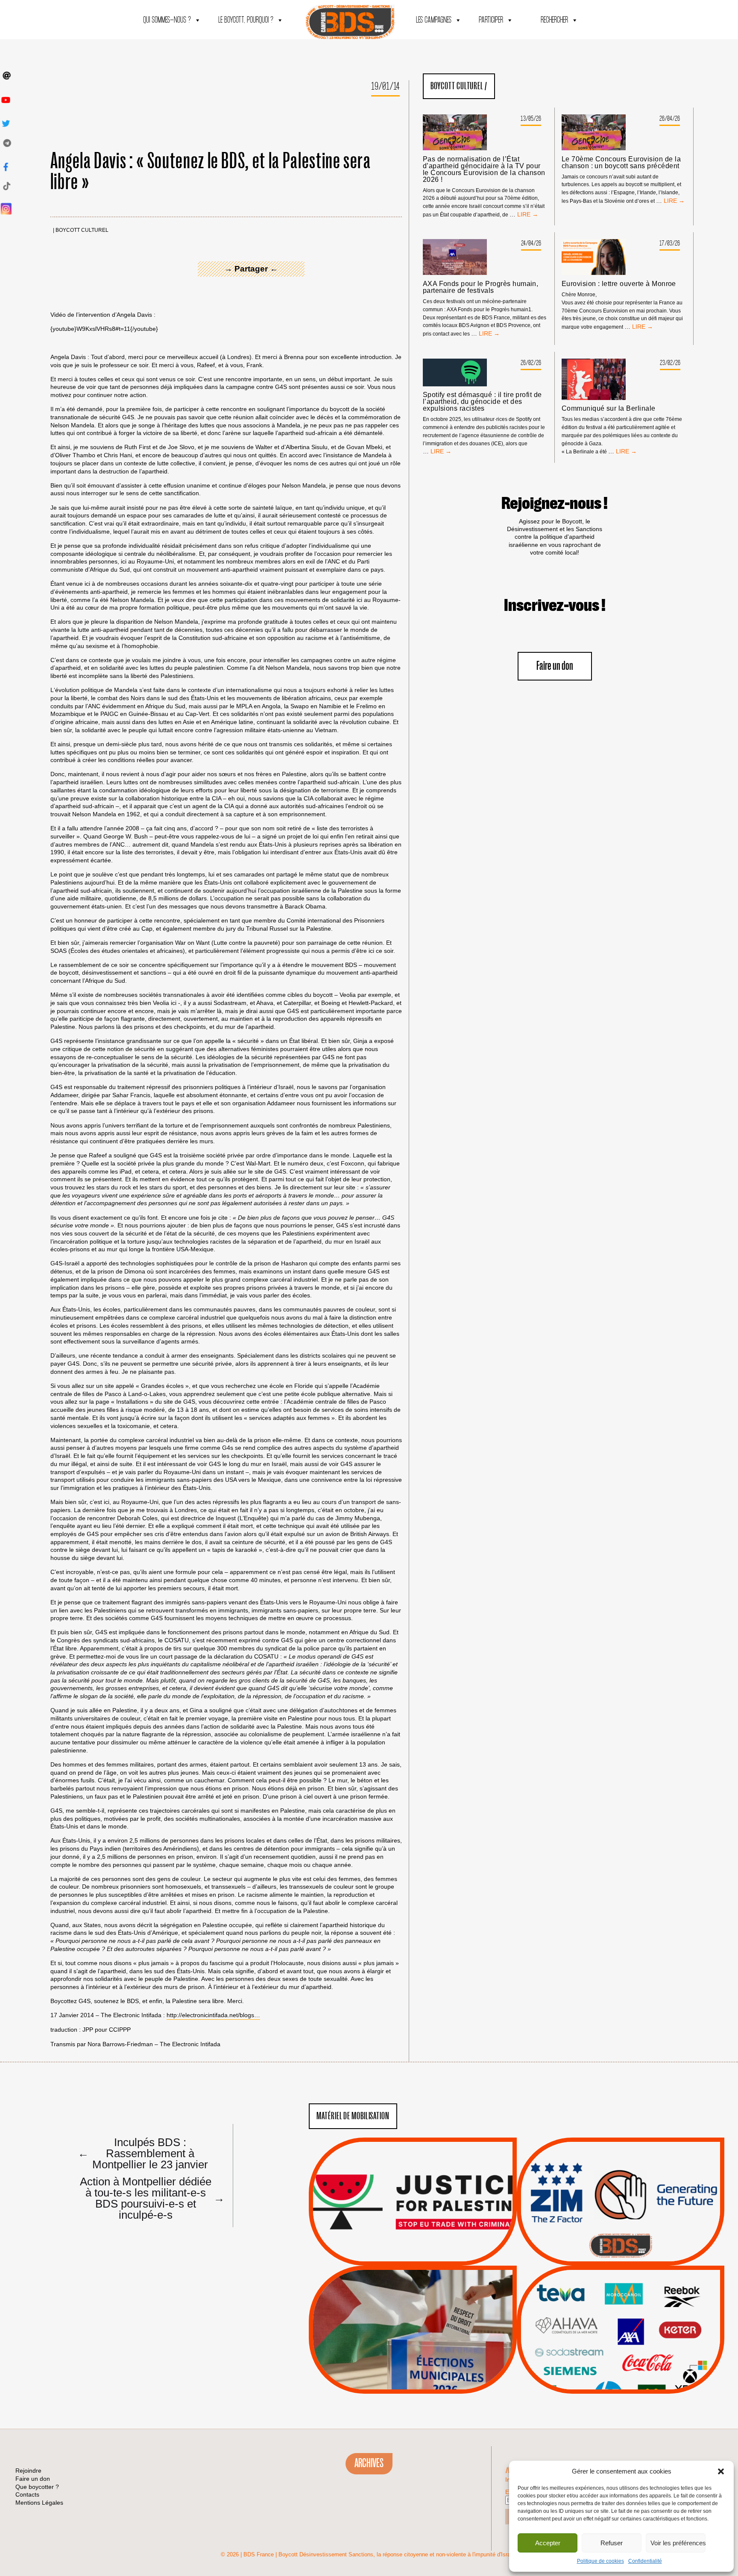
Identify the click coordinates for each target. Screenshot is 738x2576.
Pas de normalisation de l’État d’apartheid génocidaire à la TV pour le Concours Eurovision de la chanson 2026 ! (484, 169)
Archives (369, 2463)
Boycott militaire (621, 2237)
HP (635, 2325)
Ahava (632, 2304)
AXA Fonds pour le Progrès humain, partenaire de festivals (481, 287)
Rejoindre (28, 2471)
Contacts (27, 2494)
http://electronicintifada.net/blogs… (213, 2015)
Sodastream (619, 2368)
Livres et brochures (619, 2347)
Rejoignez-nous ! (555, 504)
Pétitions (426, 2256)
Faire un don (555, 666)
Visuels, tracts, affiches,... (620, 2380)
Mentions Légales (39, 2503)
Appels (395, 2245)
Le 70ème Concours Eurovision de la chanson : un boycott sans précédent (621, 163)
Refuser (612, 2543)
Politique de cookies (600, 2561)
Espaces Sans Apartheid (413, 2353)
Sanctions (426, 2245)
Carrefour (611, 2325)
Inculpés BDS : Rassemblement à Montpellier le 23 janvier (143, 2153)
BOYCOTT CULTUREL (82, 230)
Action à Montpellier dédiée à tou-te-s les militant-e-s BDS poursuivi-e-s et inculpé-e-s (149, 2198)
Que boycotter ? (621, 2279)
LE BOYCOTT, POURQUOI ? (246, 20)
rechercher (554, 20)
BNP (619, 2314)
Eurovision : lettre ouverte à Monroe (619, 284)
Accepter (548, 2543)
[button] (721, 2471)
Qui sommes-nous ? (167, 20)
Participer (491, 20)
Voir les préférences (678, 2543)
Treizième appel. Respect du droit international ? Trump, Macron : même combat (620, 2178)
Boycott (605, 2293)
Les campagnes (434, 20)
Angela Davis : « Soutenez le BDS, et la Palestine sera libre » (211, 172)
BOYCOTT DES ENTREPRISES (620, 2224)
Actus (400, 2256)
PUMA (634, 2357)
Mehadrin (608, 2357)
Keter (619, 2336)
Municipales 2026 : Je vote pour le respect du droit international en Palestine (413, 2306)
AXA (600, 2314)
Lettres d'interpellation (620, 2248)
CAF (638, 2314)
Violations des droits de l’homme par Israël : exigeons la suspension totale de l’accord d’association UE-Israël (413, 2190)
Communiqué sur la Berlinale (609, 409)
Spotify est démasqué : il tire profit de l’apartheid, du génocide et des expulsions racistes (482, 402)
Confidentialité (645, 2561)
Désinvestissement (649, 2293)
